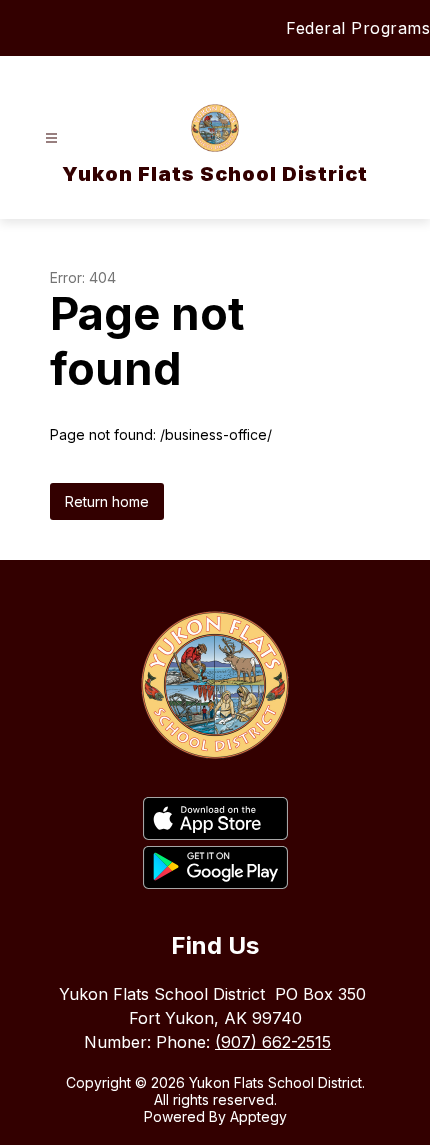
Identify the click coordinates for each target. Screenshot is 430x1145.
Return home (107, 501)
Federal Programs (358, 28)
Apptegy (258, 1116)
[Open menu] (51, 138)
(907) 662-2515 (273, 1042)
